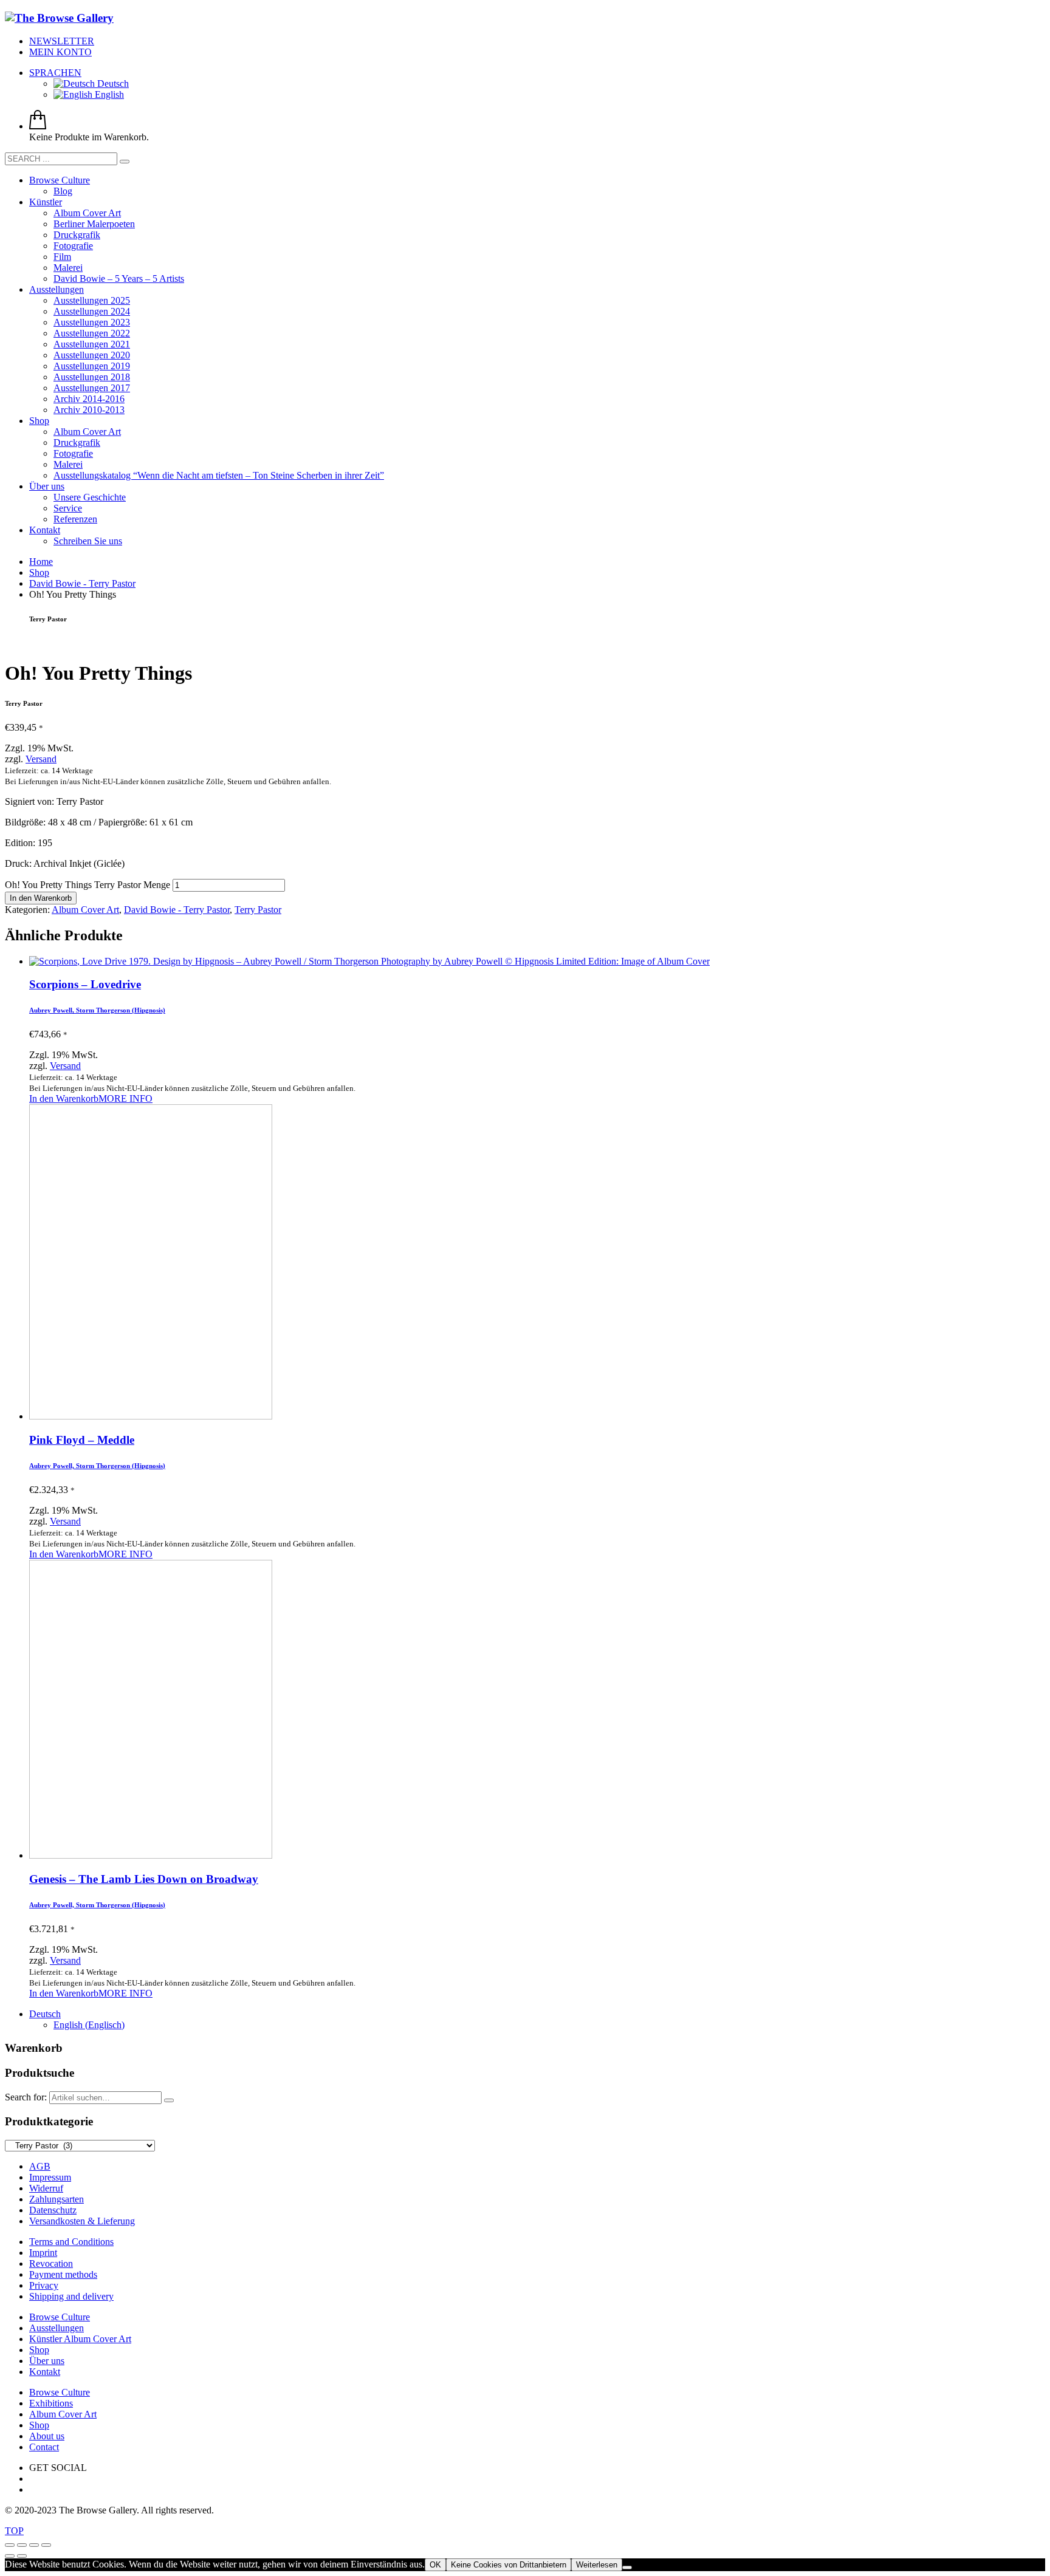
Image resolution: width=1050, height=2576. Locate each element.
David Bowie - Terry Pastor (177, 910)
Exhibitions (51, 2403)
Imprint (43, 2253)
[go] (125, 162)
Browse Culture (60, 2317)
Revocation (51, 2263)
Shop (39, 2350)
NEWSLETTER (62, 41)
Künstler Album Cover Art (80, 2339)
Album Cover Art (85, 910)
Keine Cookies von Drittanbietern (509, 2565)
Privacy (44, 2285)
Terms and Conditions (71, 2242)
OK (435, 2565)
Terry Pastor (258, 910)
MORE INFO (125, 1098)
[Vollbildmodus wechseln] (22, 2545)
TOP (14, 2531)
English (108, 94)
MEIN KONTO (60, 52)
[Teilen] (34, 2545)
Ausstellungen (57, 2328)
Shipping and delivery (71, 2296)
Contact (44, 2447)
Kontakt (45, 2372)
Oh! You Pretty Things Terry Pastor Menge (87, 885)
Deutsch (112, 84)
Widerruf (46, 2188)
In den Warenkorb (41, 898)
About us (47, 2436)
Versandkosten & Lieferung (82, 2221)
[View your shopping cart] (38, 126)
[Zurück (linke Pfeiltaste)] (10, 2556)
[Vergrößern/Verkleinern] (10, 2545)
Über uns (47, 2361)
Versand (41, 759)
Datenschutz (53, 2210)
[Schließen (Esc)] (46, 2545)
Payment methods (63, 2274)
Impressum (50, 2177)
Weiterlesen (597, 2565)
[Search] (169, 2100)
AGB (40, 2166)
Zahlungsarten (57, 2199)
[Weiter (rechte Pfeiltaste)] (22, 2556)
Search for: (26, 2097)
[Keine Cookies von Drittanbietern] (627, 2567)
